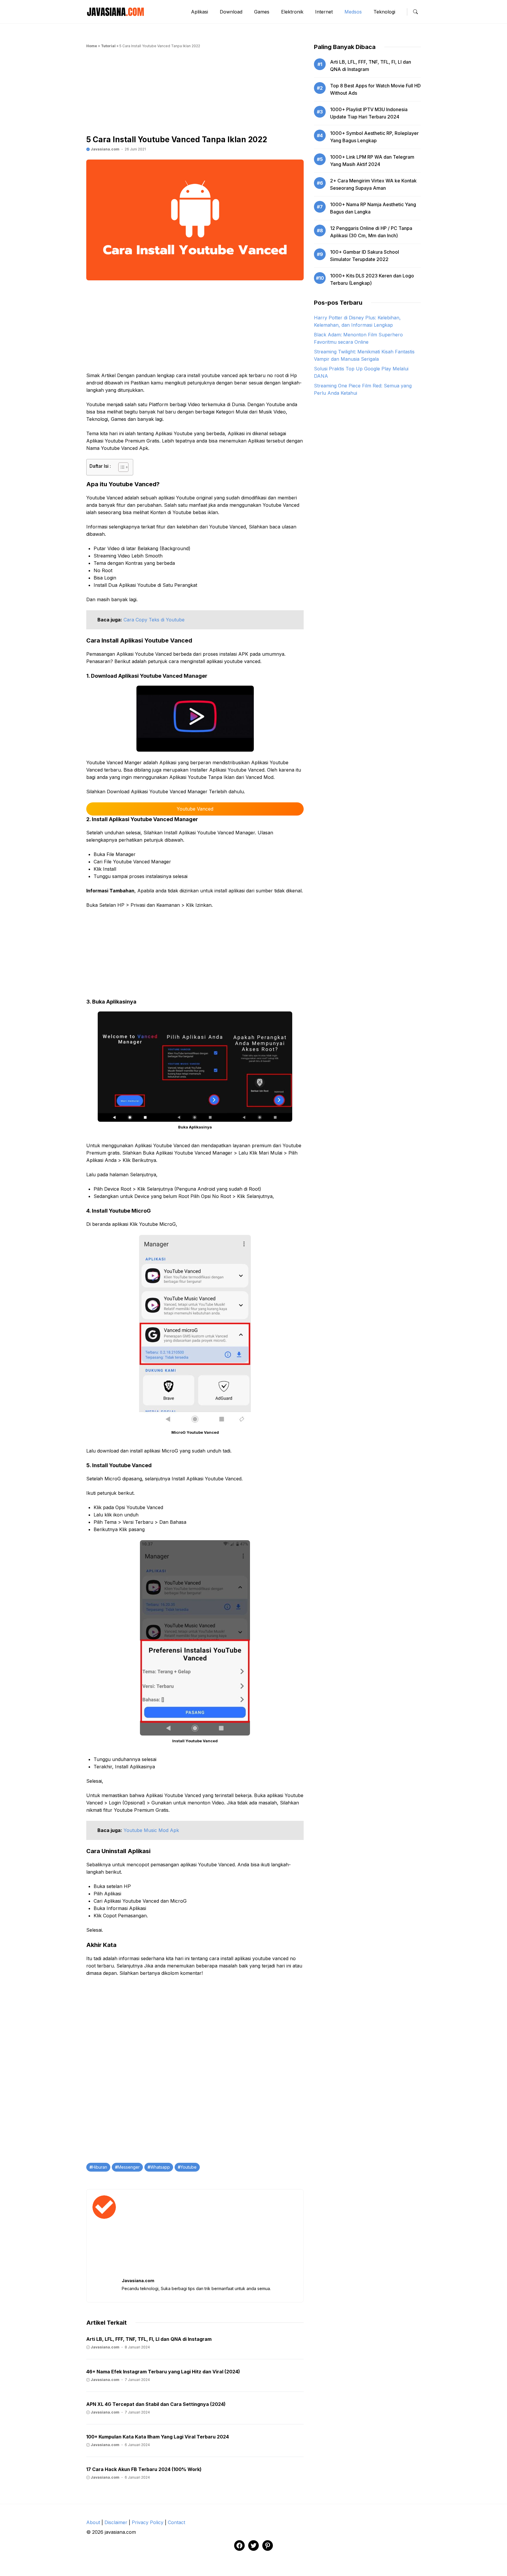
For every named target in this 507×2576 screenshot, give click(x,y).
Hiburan (100, 2167)
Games (262, 12)
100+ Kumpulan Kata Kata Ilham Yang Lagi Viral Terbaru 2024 (158, 2437)
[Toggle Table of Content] (120, 467)
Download (231, 12)
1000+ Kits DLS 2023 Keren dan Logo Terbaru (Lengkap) (372, 279)
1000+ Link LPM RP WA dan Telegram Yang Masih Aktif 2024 (372, 161)
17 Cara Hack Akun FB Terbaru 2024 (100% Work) (144, 2469)
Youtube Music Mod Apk (151, 1830)
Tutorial (108, 46)
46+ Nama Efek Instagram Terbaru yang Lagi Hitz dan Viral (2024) (163, 2372)
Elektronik (292, 12)
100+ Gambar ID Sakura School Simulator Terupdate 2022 (365, 256)
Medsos (353, 12)
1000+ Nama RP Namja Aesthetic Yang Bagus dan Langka (373, 208)
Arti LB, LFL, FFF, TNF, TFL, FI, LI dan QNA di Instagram (149, 2339)
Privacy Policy (148, 2522)
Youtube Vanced (195, 809)
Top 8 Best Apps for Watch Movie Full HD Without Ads (375, 89)
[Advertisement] (195, 94)
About (93, 2522)
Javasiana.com (105, 149)
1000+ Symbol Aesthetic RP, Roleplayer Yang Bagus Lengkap (374, 137)
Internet (324, 12)
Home (92, 46)
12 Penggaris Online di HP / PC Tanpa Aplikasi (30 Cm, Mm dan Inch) (371, 232)
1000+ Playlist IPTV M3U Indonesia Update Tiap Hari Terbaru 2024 (369, 113)
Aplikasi (200, 12)
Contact (176, 2522)
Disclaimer (116, 2522)
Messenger (129, 2167)
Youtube (189, 2167)
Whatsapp (160, 2167)
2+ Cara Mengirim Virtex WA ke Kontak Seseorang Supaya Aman (373, 184)
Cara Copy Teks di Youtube (154, 620)
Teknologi (384, 12)
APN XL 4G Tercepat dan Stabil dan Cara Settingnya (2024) (156, 2404)
